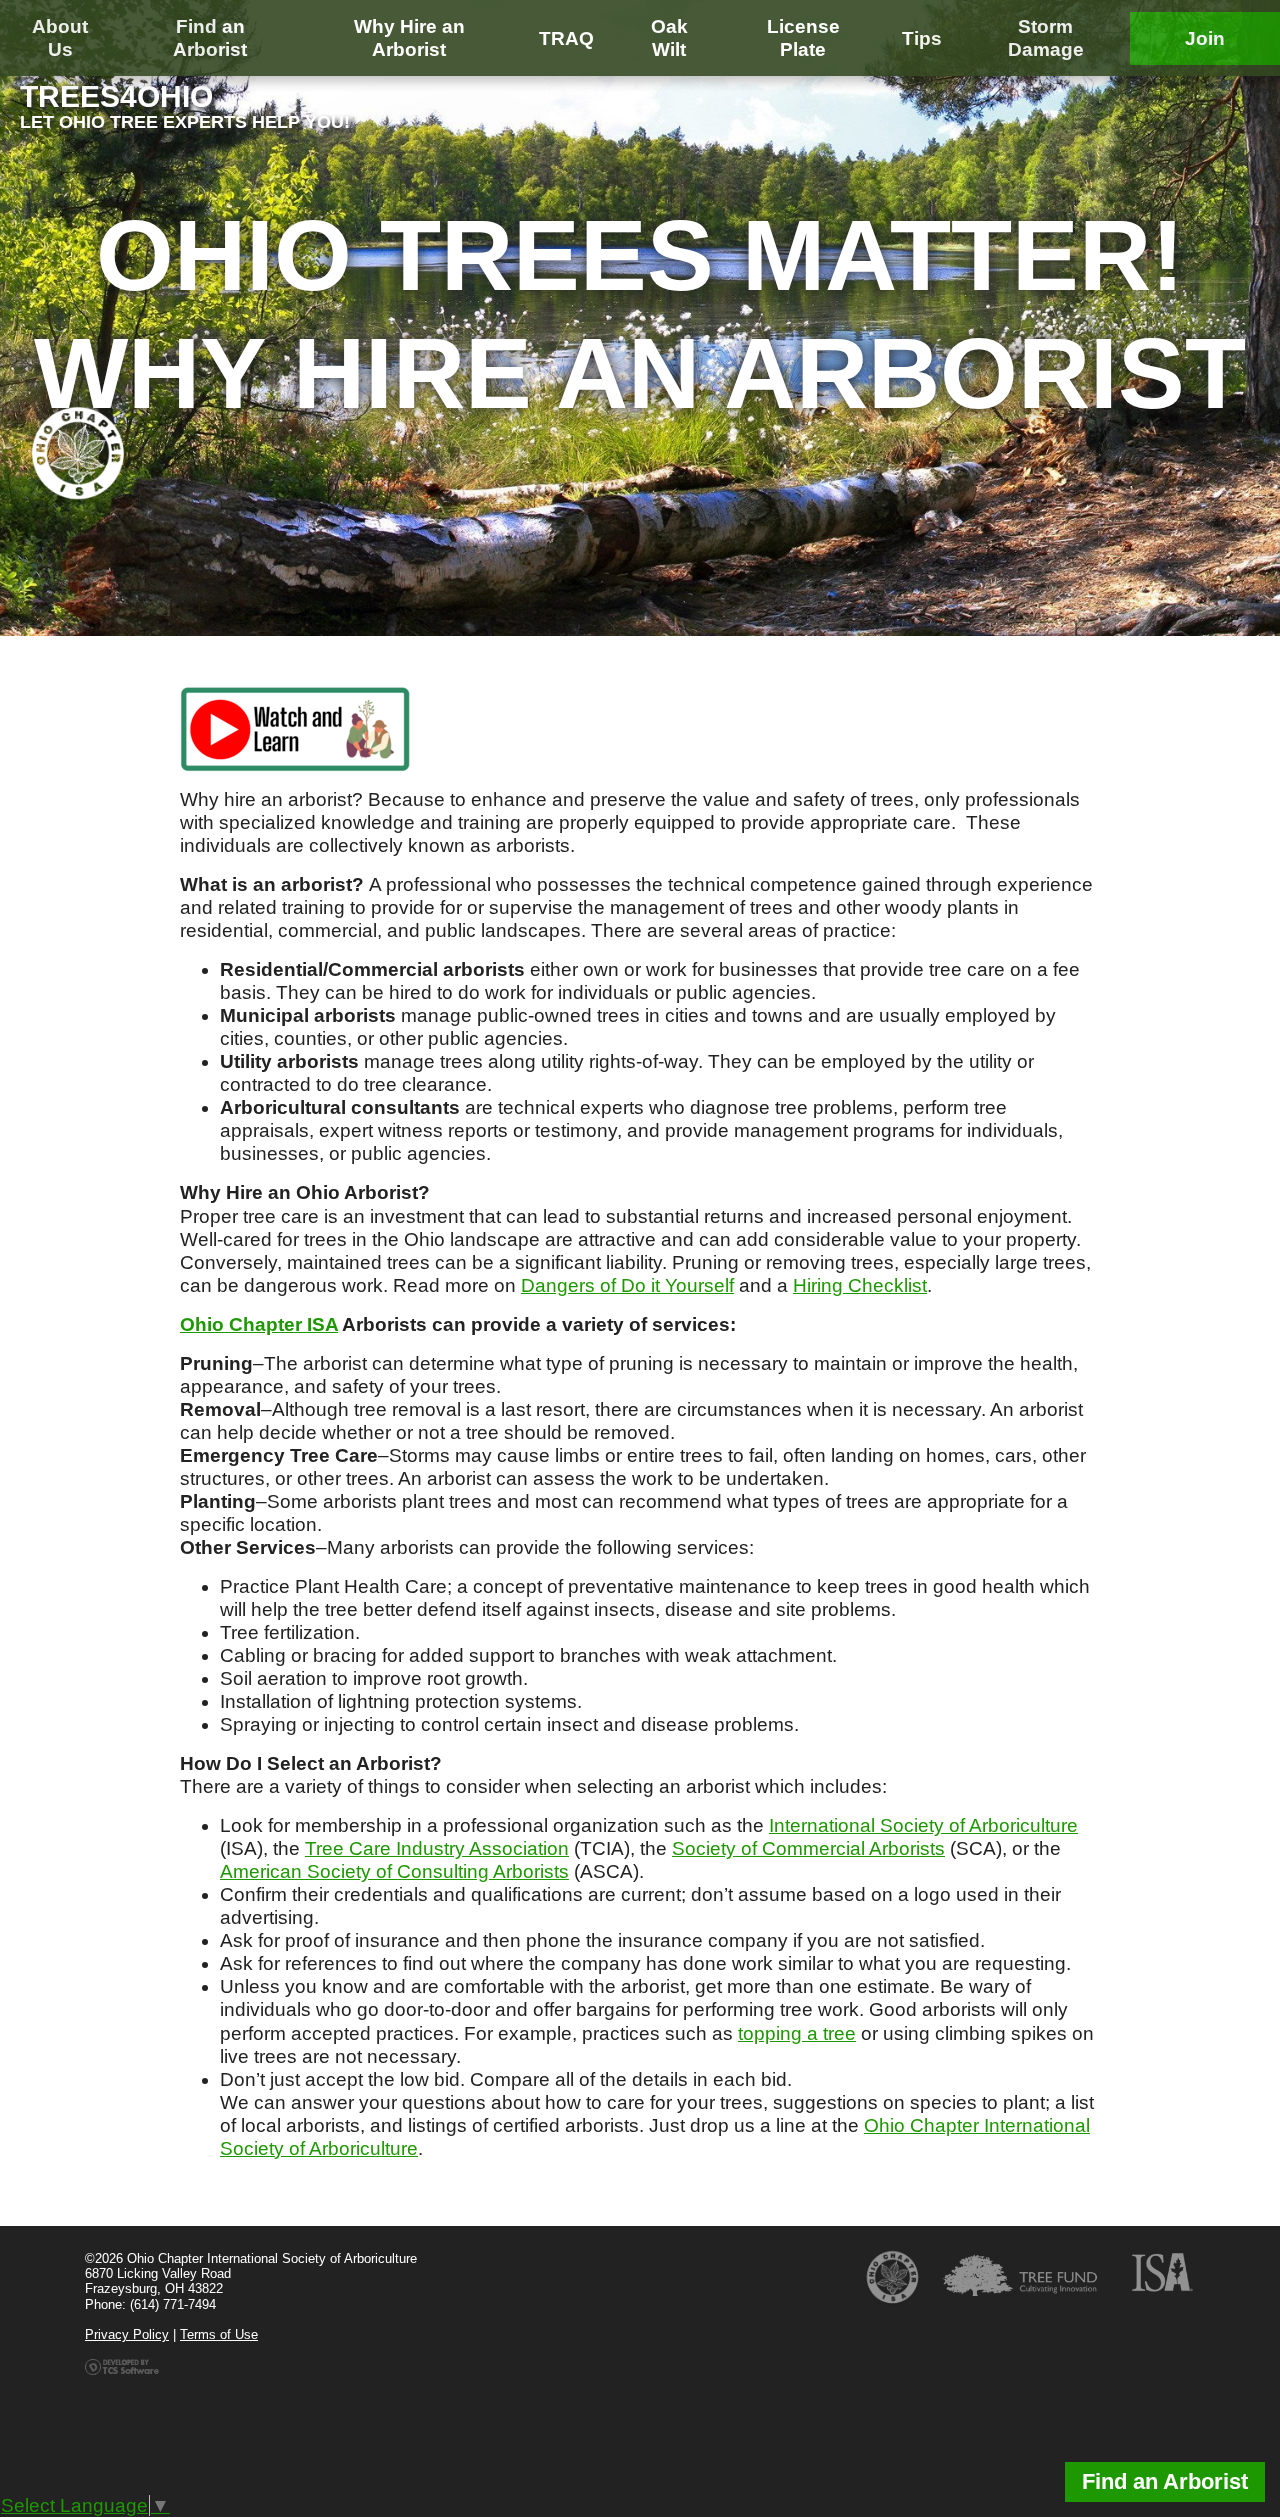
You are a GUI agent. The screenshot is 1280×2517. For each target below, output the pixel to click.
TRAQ (566, 38)
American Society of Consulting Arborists (394, 1871)
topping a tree (797, 2033)
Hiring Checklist (860, 1285)
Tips (922, 38)
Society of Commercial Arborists (808, 1848)
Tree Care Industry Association (437, 1848)
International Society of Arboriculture (923, 1825)
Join (1205, 38)
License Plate (803, 38)
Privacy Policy (127, 2334)
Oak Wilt (669, 38)
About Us (60, 38)
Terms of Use (219, 2334)
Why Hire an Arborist (409, 38)
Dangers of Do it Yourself (627, 1285)
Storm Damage (1046, 38)
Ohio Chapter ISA (259, 1324)
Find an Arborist (210, 38)
